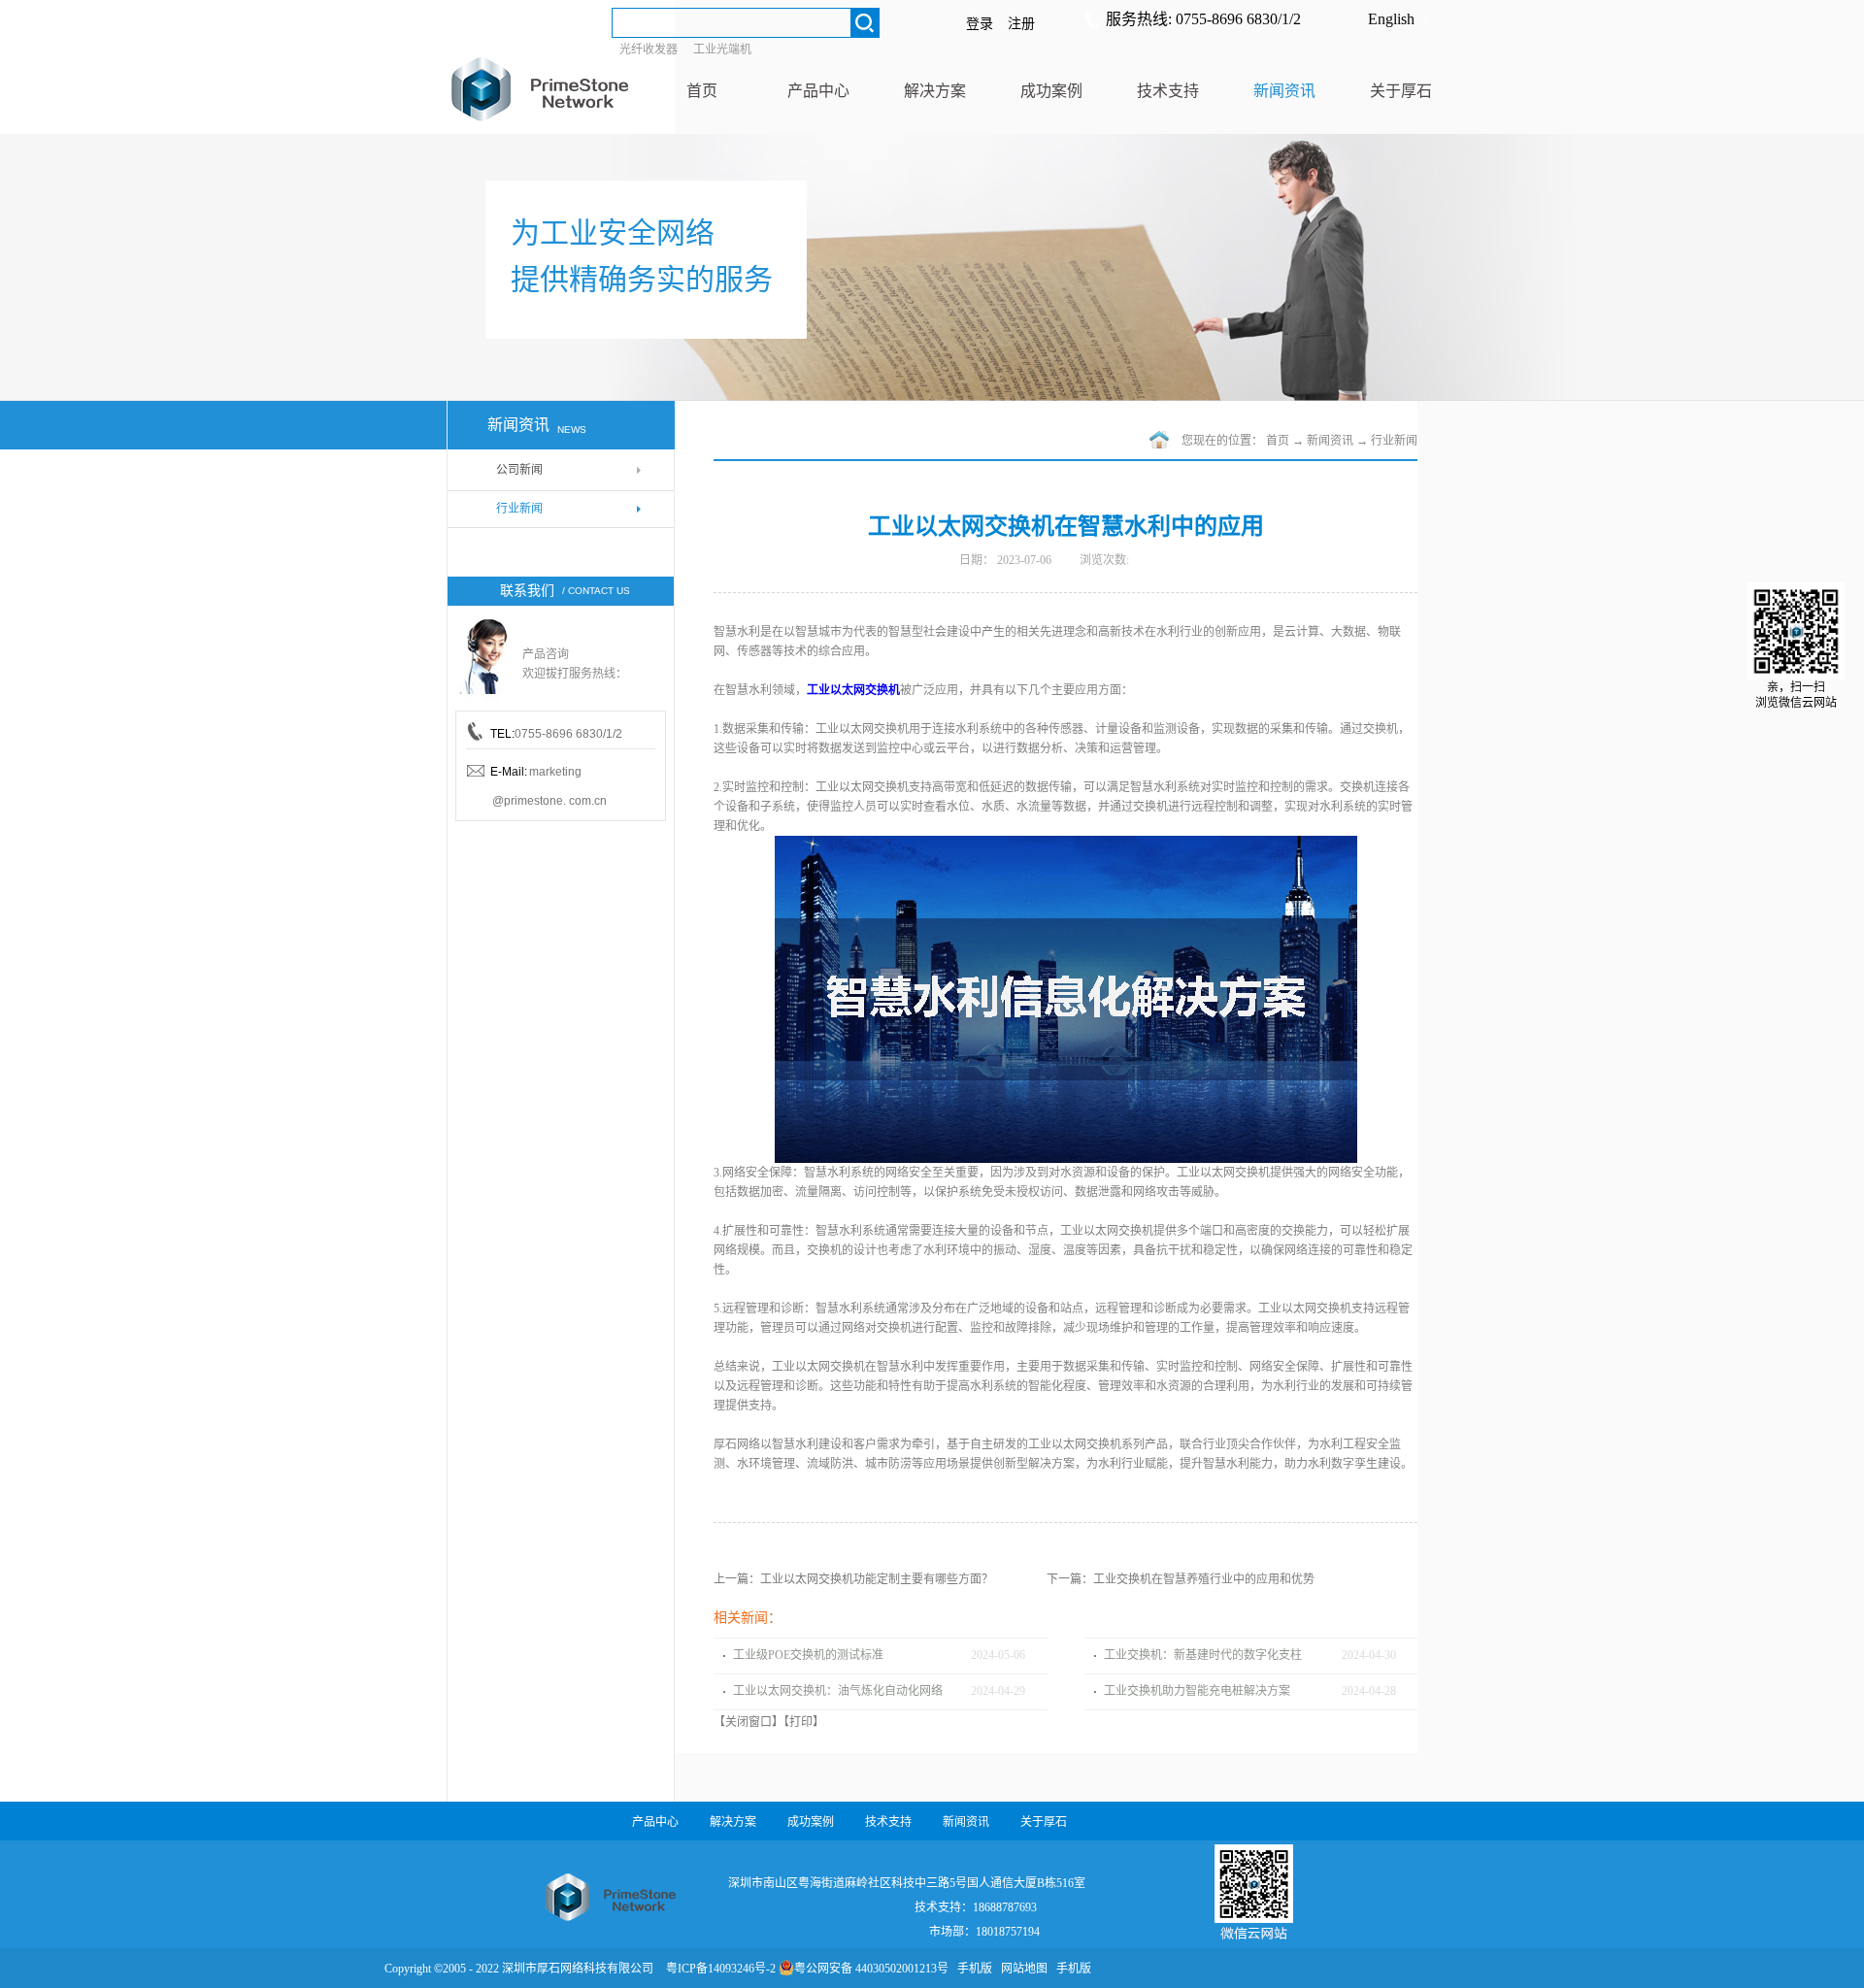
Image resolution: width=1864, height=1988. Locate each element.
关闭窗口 (749, 1722)
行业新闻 (1394, 441)
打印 (801, 1722)
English (1391, 19)
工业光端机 (722, 50)
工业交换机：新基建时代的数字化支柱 (1203, 1655)
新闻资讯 (1330, 441)
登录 (980, 24)
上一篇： (853, 1579)
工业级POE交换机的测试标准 (808, 1655)
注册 (1021, 24)
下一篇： (1181, 1579)
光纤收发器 (649, 50)
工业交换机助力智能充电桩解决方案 (1197, 1691)
